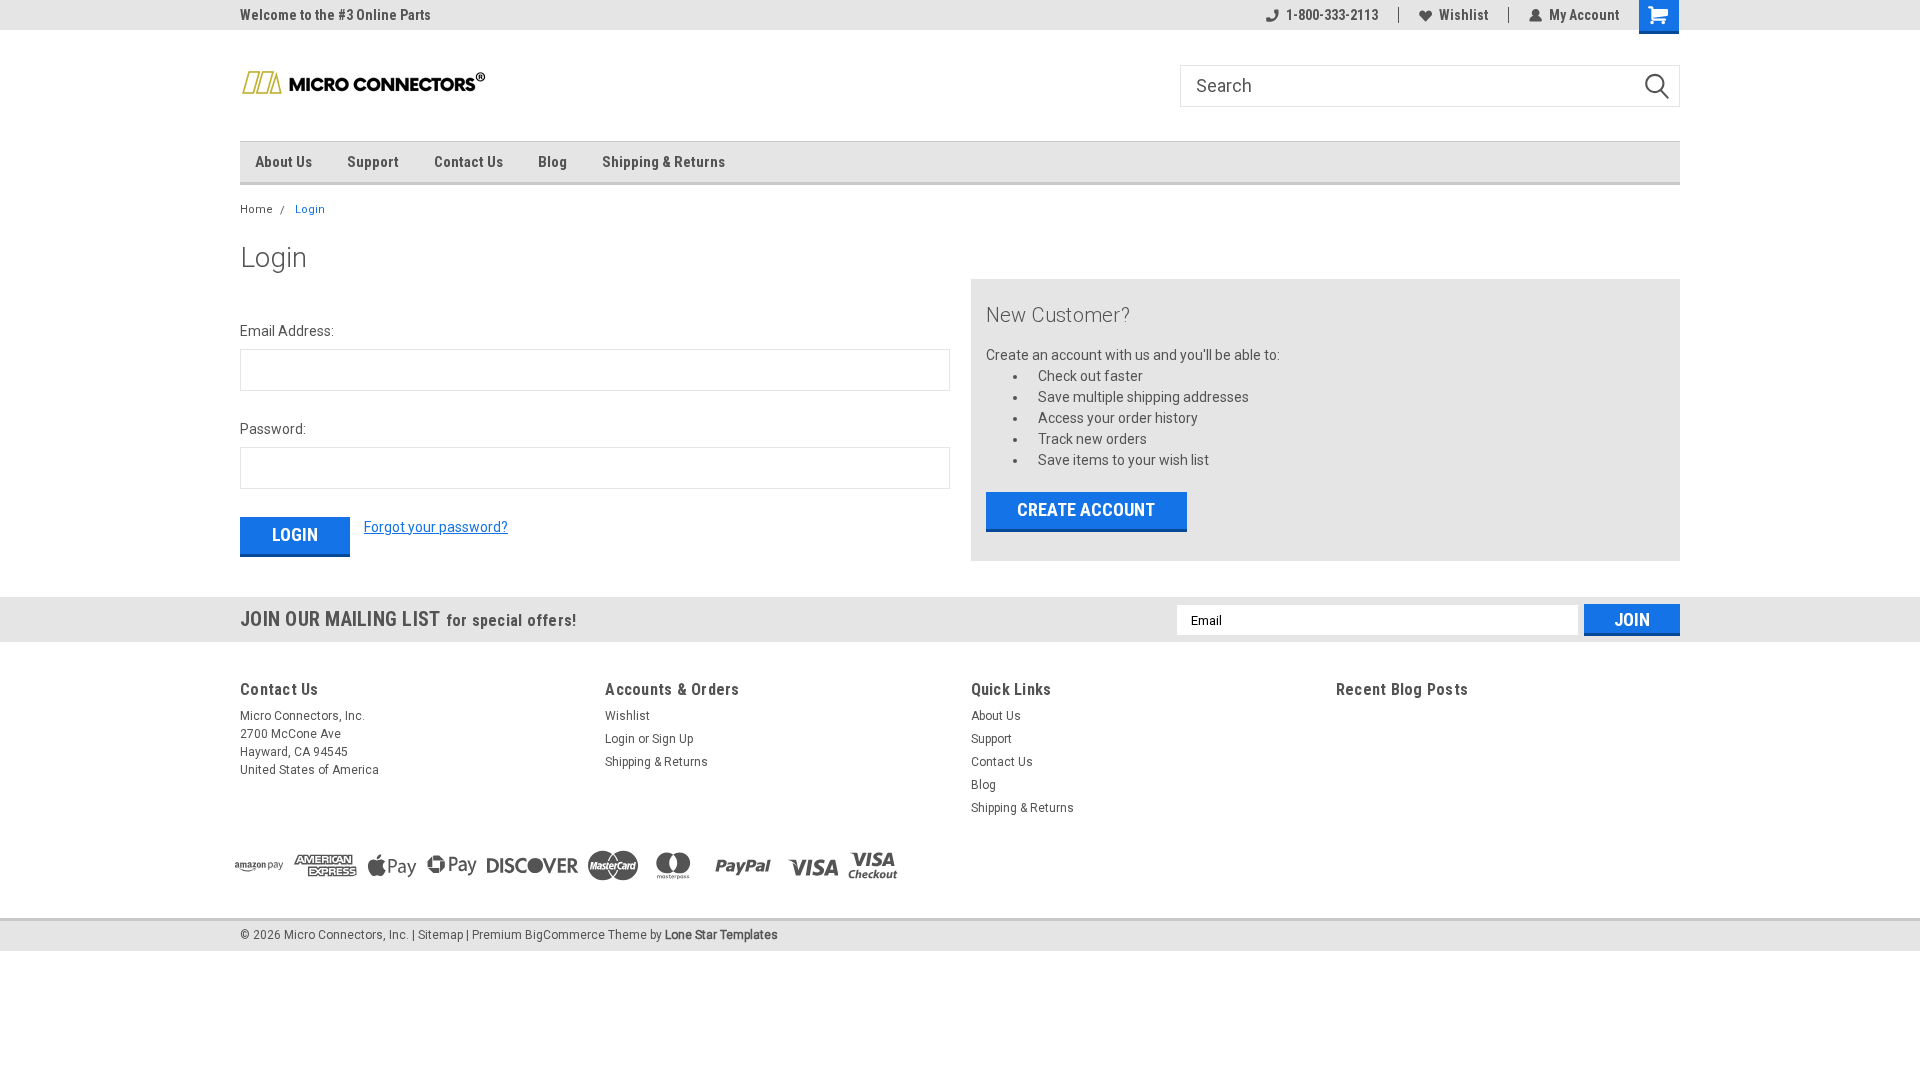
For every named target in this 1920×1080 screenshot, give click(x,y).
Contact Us (468, 162)
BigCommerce (565, 935)
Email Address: (287, 331)
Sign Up (672, 739)
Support (373, 162)
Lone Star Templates (721, 935)
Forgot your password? (436, 527)
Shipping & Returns (663, 162)
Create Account (1086, 509)
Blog (552, 162)
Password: (273, 429)
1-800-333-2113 (1332, 15)
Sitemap (440, 935)
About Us (283, 162)
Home (256, 209)
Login (310, 209)
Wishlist (1463, 15)
